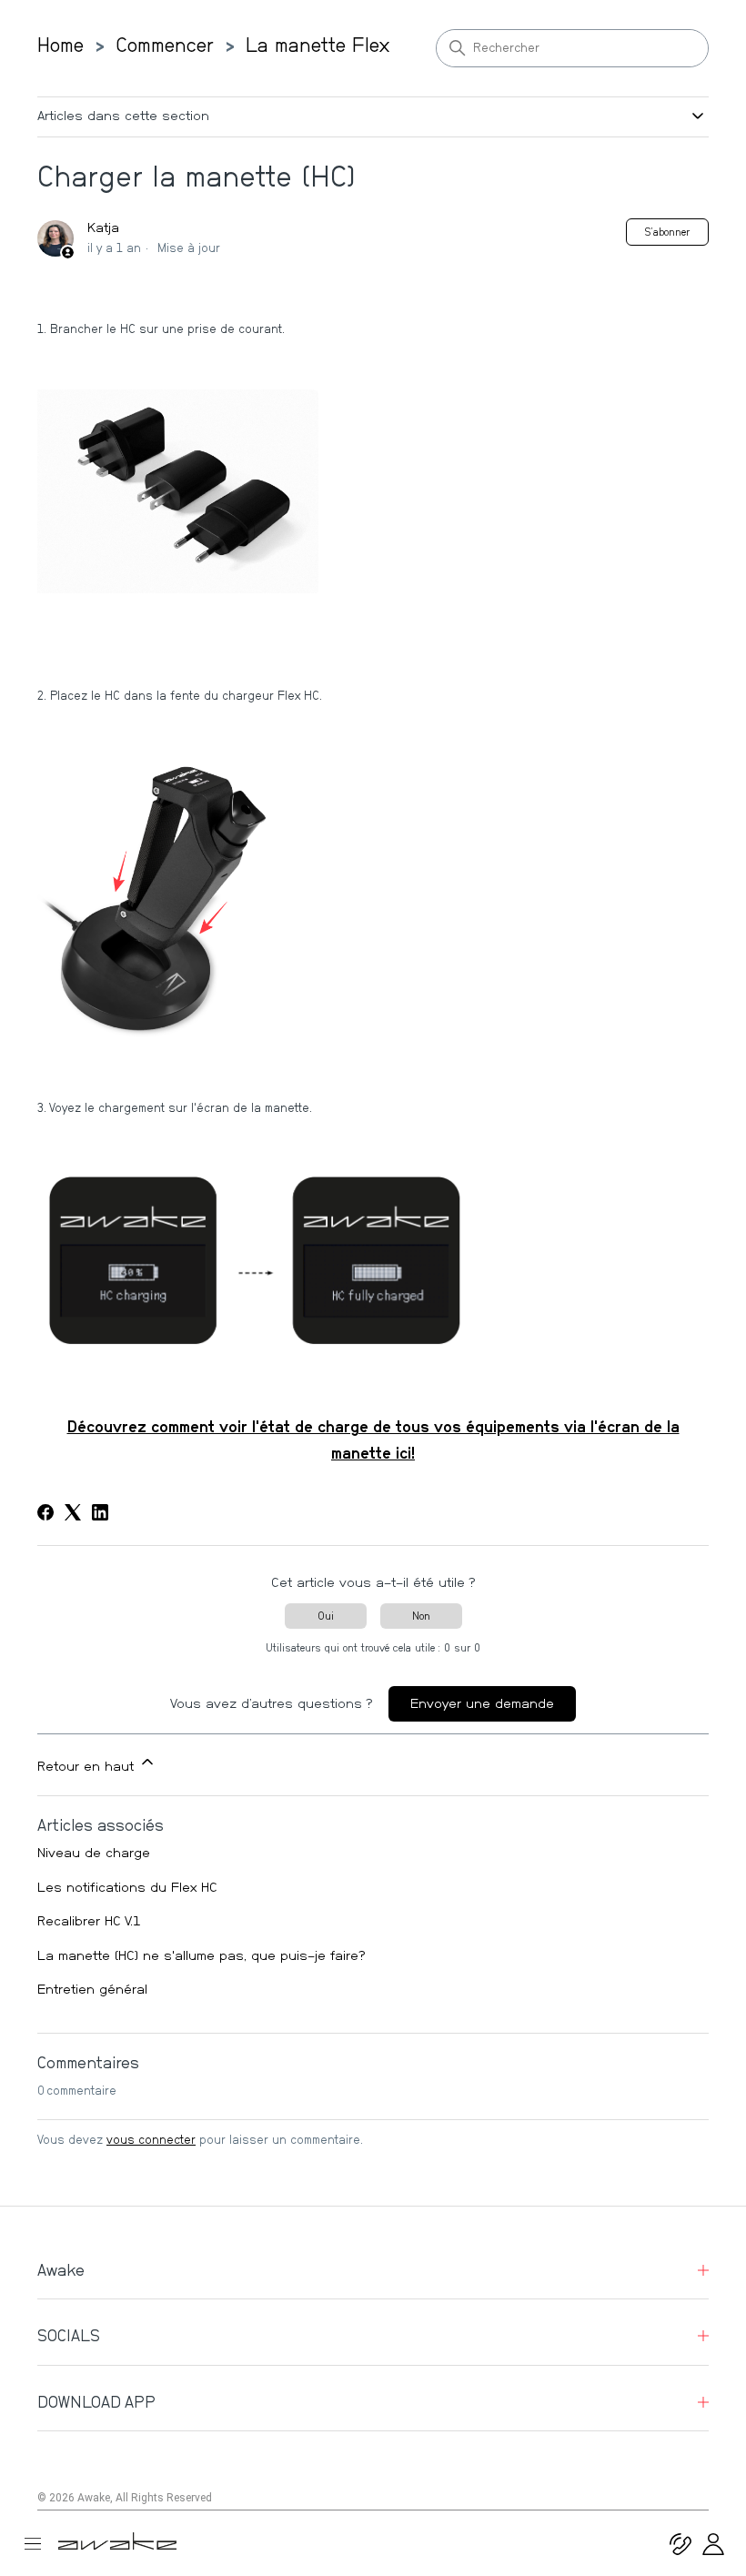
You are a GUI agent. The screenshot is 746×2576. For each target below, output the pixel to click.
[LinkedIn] (100, 1512)
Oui (326, 1616)
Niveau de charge (94, 1853)
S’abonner (667, 232)
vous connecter (151, 2141)
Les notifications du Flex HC (127, 1888)
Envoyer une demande (482, 1704)
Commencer (165, 45)
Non (421, 1616)
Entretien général (92, 1990)
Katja (103, 228)
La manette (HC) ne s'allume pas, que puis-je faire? (202, 1956)
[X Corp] (73, 1512)
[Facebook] (45, 1512)
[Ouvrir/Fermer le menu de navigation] (40, 2544)
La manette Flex (318, 45)
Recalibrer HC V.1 (89, 1921)
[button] (713, 2551)
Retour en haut (88, 1767)
